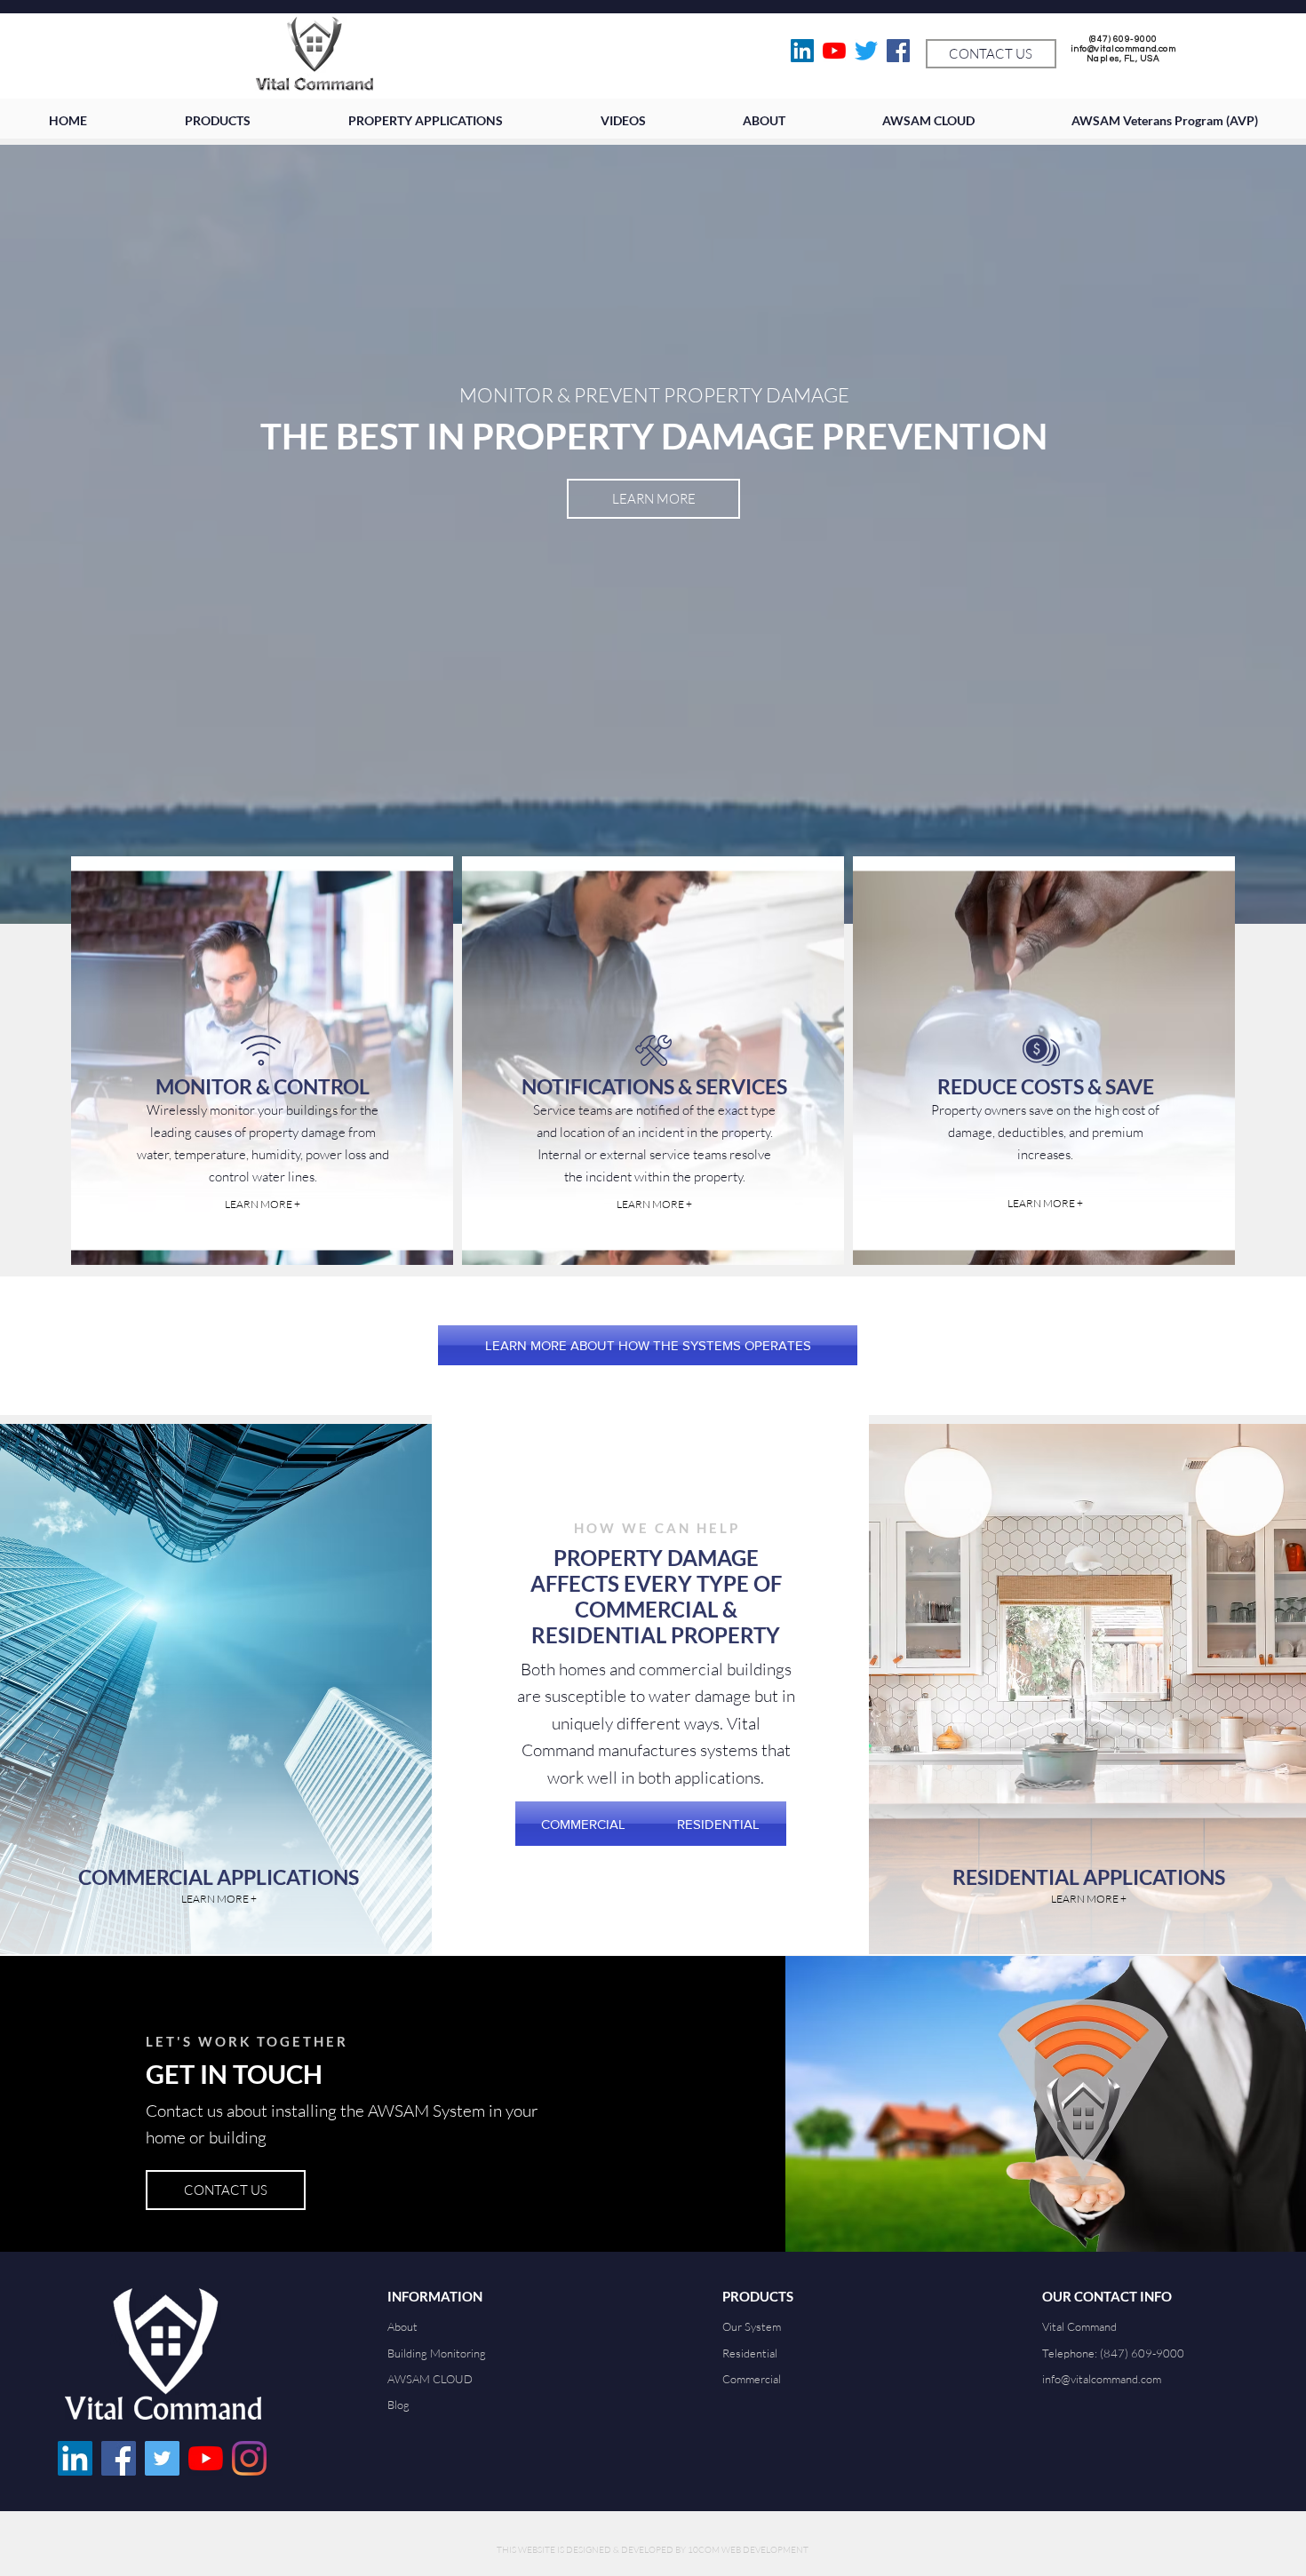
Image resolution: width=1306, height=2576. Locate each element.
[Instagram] (249, 2458)
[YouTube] (834, 51)
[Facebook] (898, 51)
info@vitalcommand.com (1123, 49)
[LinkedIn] (802, 51)
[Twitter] (866, 51)
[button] (623, 120)
